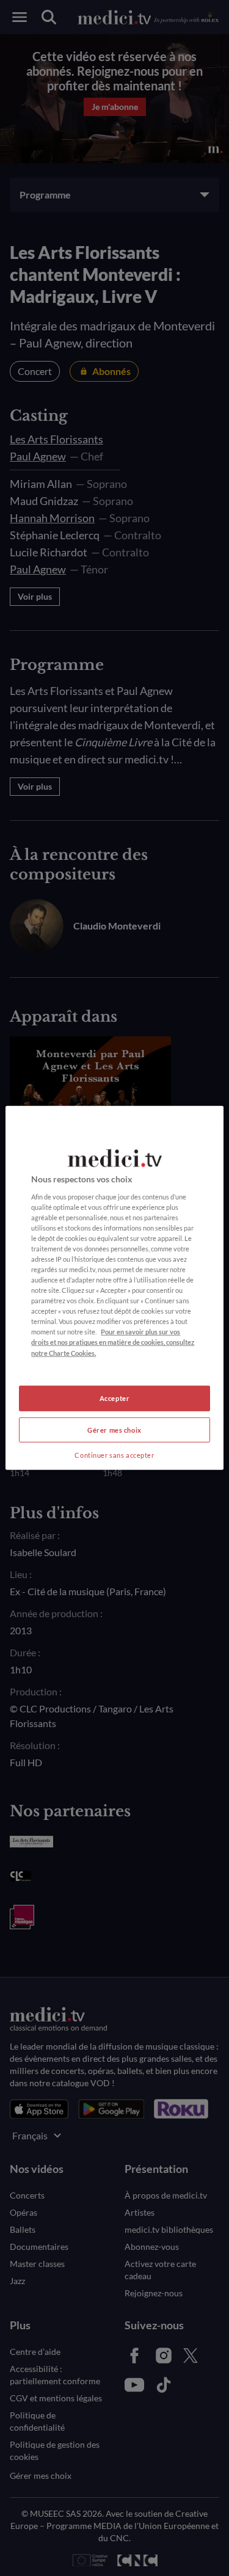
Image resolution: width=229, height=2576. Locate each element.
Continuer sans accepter (114, 1454)
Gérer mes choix (114, 1429)
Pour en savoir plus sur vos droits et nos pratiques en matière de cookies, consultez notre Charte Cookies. (113, 1342)
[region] (114, 1288)
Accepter (115, 1398)
